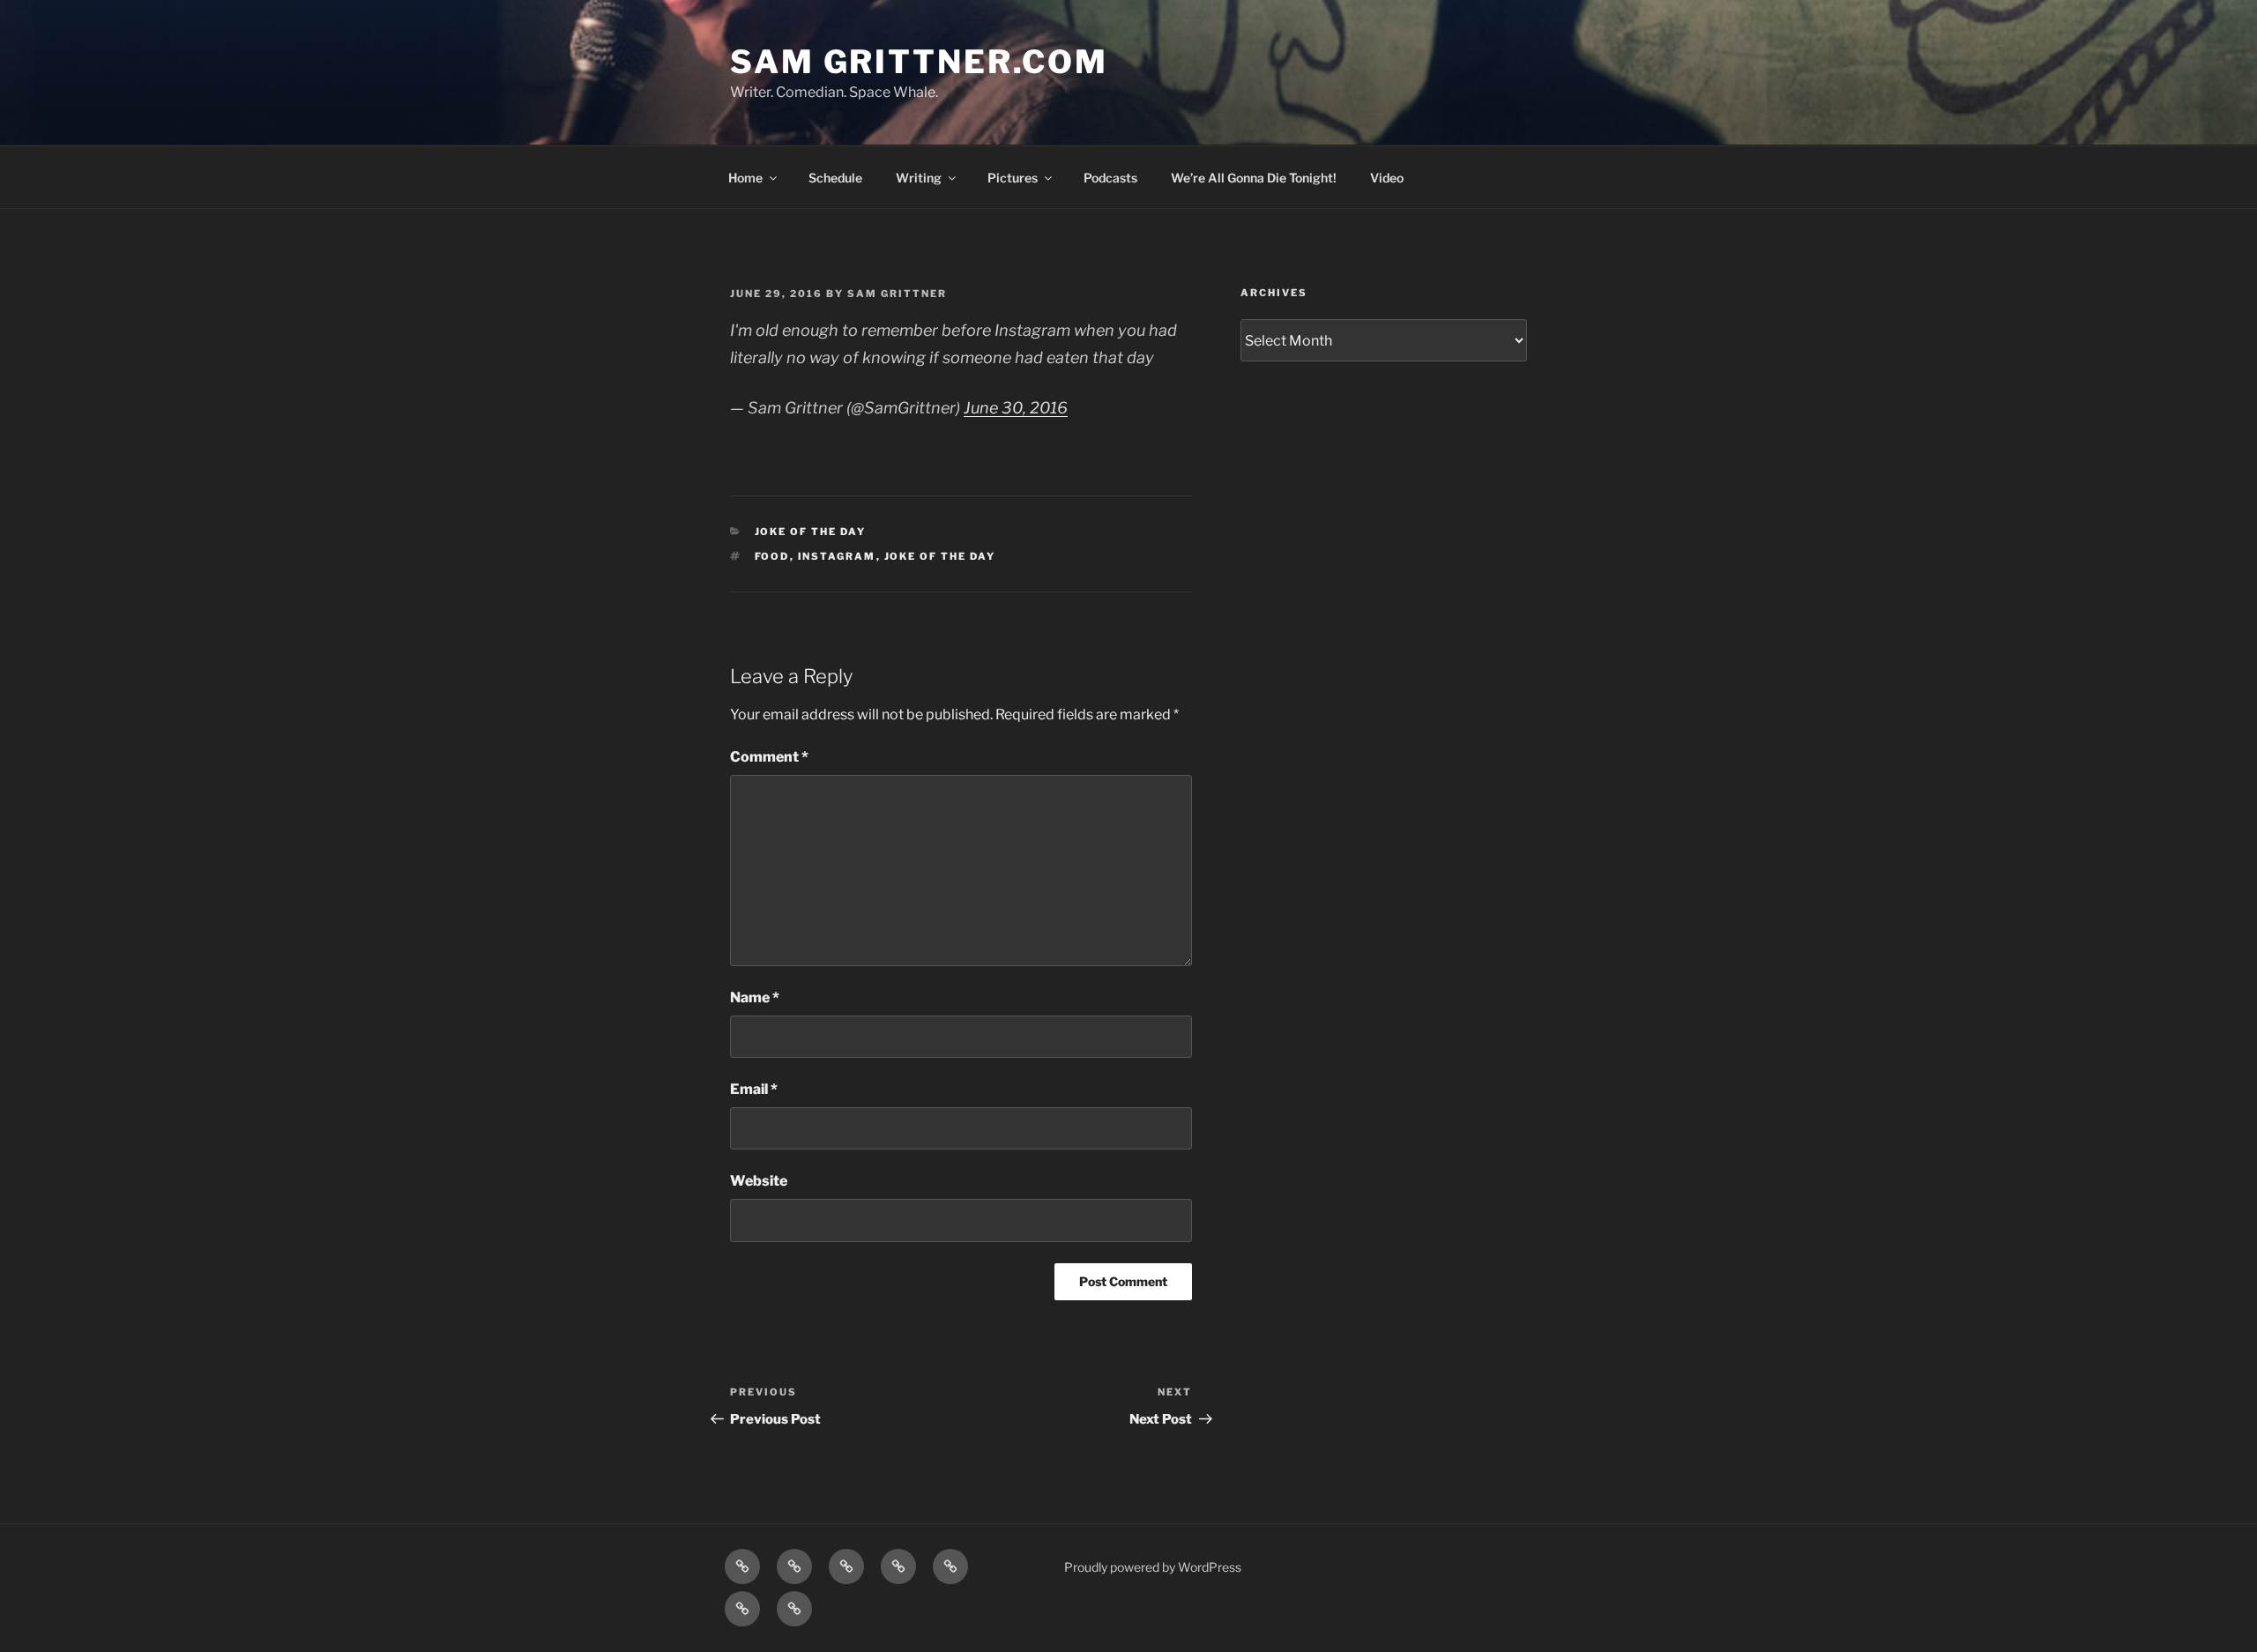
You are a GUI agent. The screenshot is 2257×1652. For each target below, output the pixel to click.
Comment (769, 757)
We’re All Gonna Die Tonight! (1254, 178)
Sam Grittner (897, 294)
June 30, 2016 (1016, 408)
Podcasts (1110, 178)
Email (754, 1089)
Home (745, 178)
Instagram (837, 556)
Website (759, 1181)
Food (772, 556)
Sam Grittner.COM (919, 62)
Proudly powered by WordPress (1153, 1567)
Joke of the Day (811, 532)
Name (755, 997)
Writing (919, 178)
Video (1387, 178)
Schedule (835, 178)
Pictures (1013, 178)
